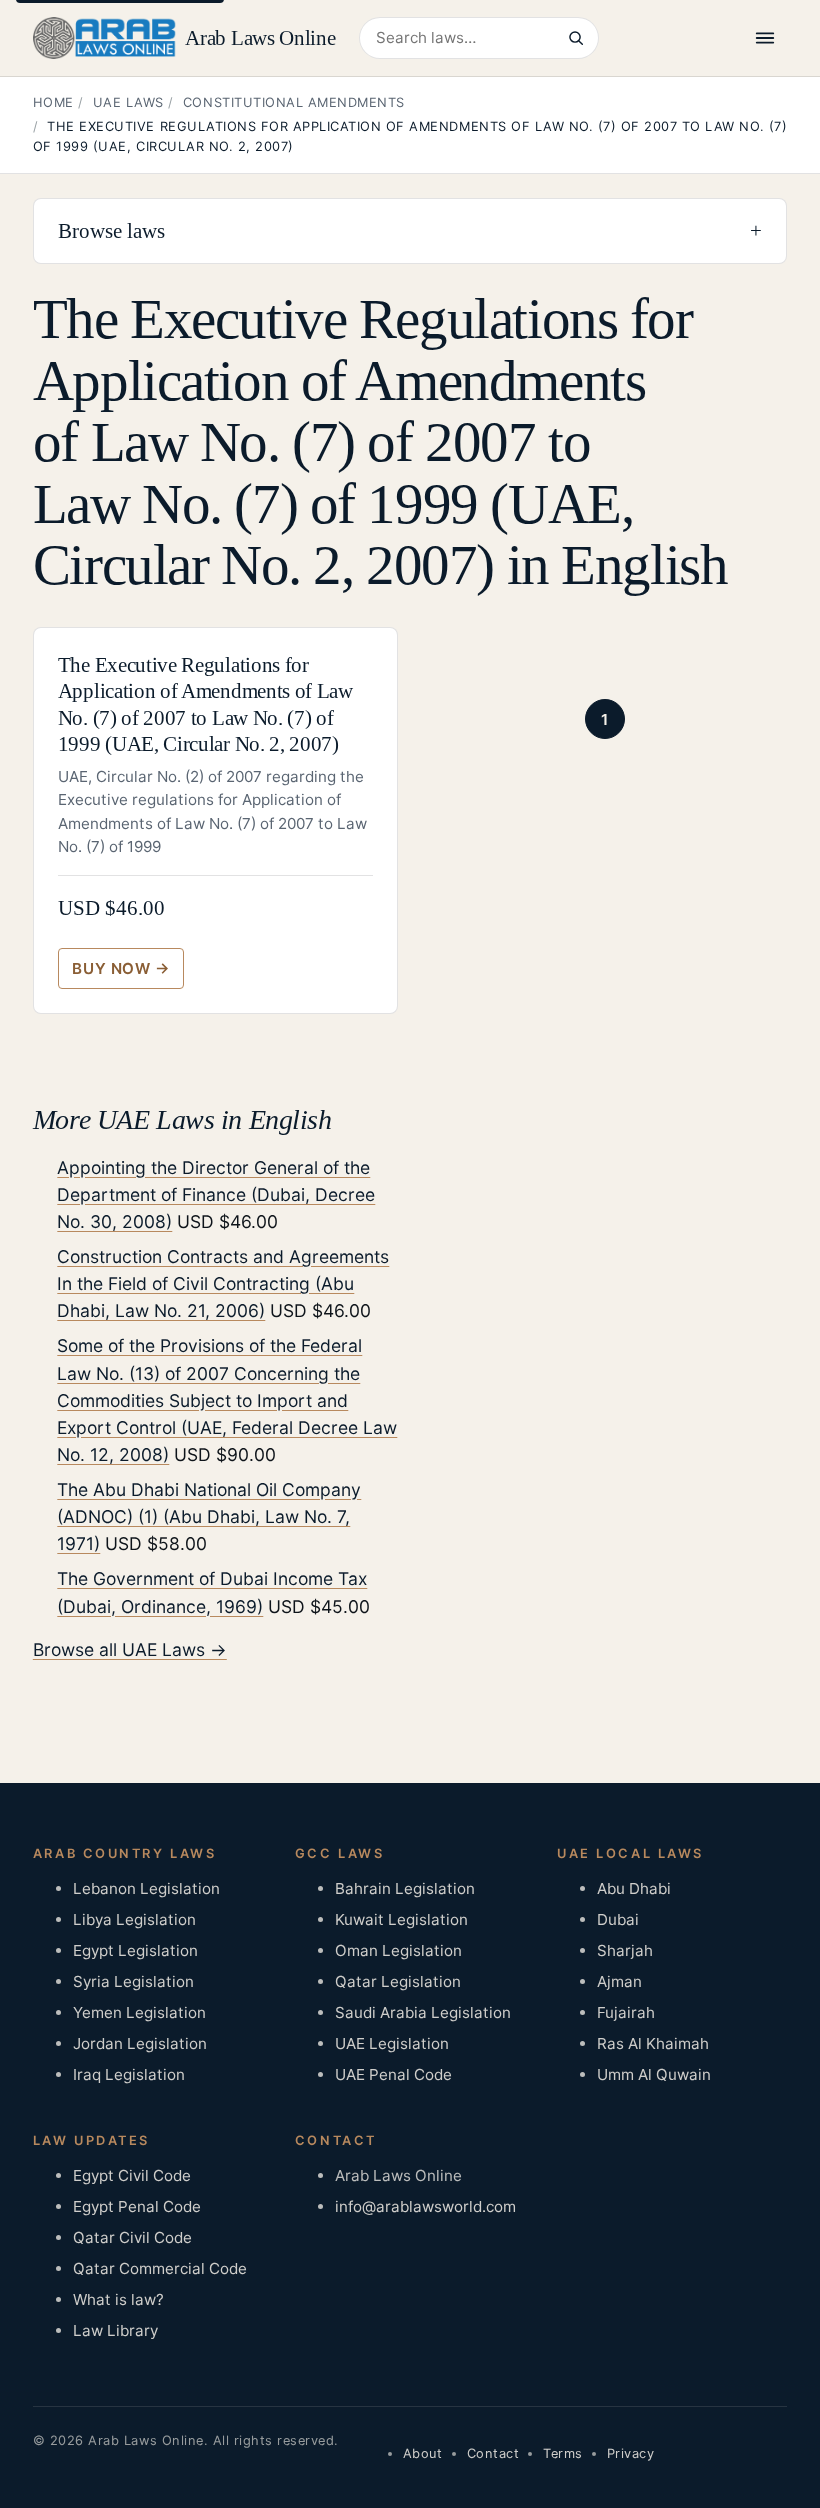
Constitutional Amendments (294, 102)
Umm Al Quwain (654, 2074)
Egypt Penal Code (137, 2206)
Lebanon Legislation (146, 1888)
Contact (493, 2453)
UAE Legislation (392, 2043)
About (423, 2453)
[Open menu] (765, 38)
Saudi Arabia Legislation (423, 2012)
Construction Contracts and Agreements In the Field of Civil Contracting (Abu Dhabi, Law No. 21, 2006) (223, 1283)
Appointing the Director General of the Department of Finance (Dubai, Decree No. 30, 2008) (216, 1194)
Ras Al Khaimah (653, 2043)
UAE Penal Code (393, 2074)
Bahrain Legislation (405, 1888)
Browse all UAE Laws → (130, 1649)
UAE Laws (128, 102)
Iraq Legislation (129, 2074)
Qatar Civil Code (132, 2237)
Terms (563, 2453)
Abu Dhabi (634, 1888)
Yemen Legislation (139, 2012)
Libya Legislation (134, 1919)
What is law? (118, 2299)
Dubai (618, 1919)
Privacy (631, 2453)
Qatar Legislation (398, 1981)
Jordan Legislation (140, 2043)
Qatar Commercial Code (160, 2268)
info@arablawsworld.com (425, 2206)
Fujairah (626, 2012)
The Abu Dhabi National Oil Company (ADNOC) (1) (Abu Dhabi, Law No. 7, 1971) (209, 1516)
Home (53, 102)
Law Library (115, 2330)
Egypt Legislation (135, 1950)
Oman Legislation (398, 1950)
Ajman (619, 1981)
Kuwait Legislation (401, 1919)
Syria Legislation (133, 1981)
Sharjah (625, 1950)
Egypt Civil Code (132, 2175)
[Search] (575, 38)
